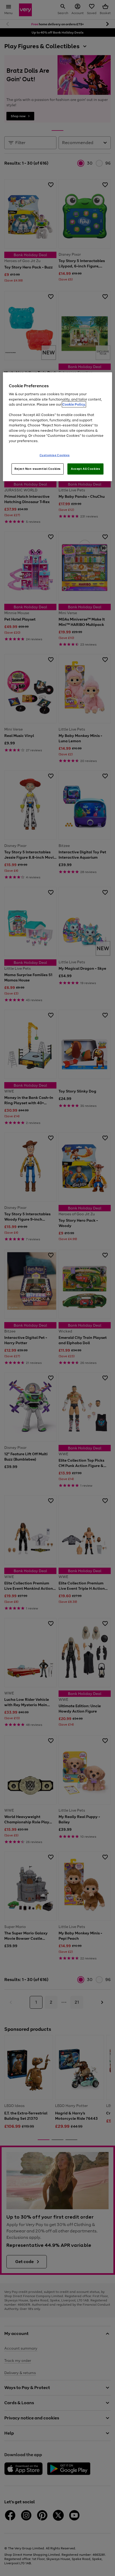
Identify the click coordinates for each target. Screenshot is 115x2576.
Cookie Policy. (74, 404)
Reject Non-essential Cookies (38, 469)
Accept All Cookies (85, 469)
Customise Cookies (55, 455)
